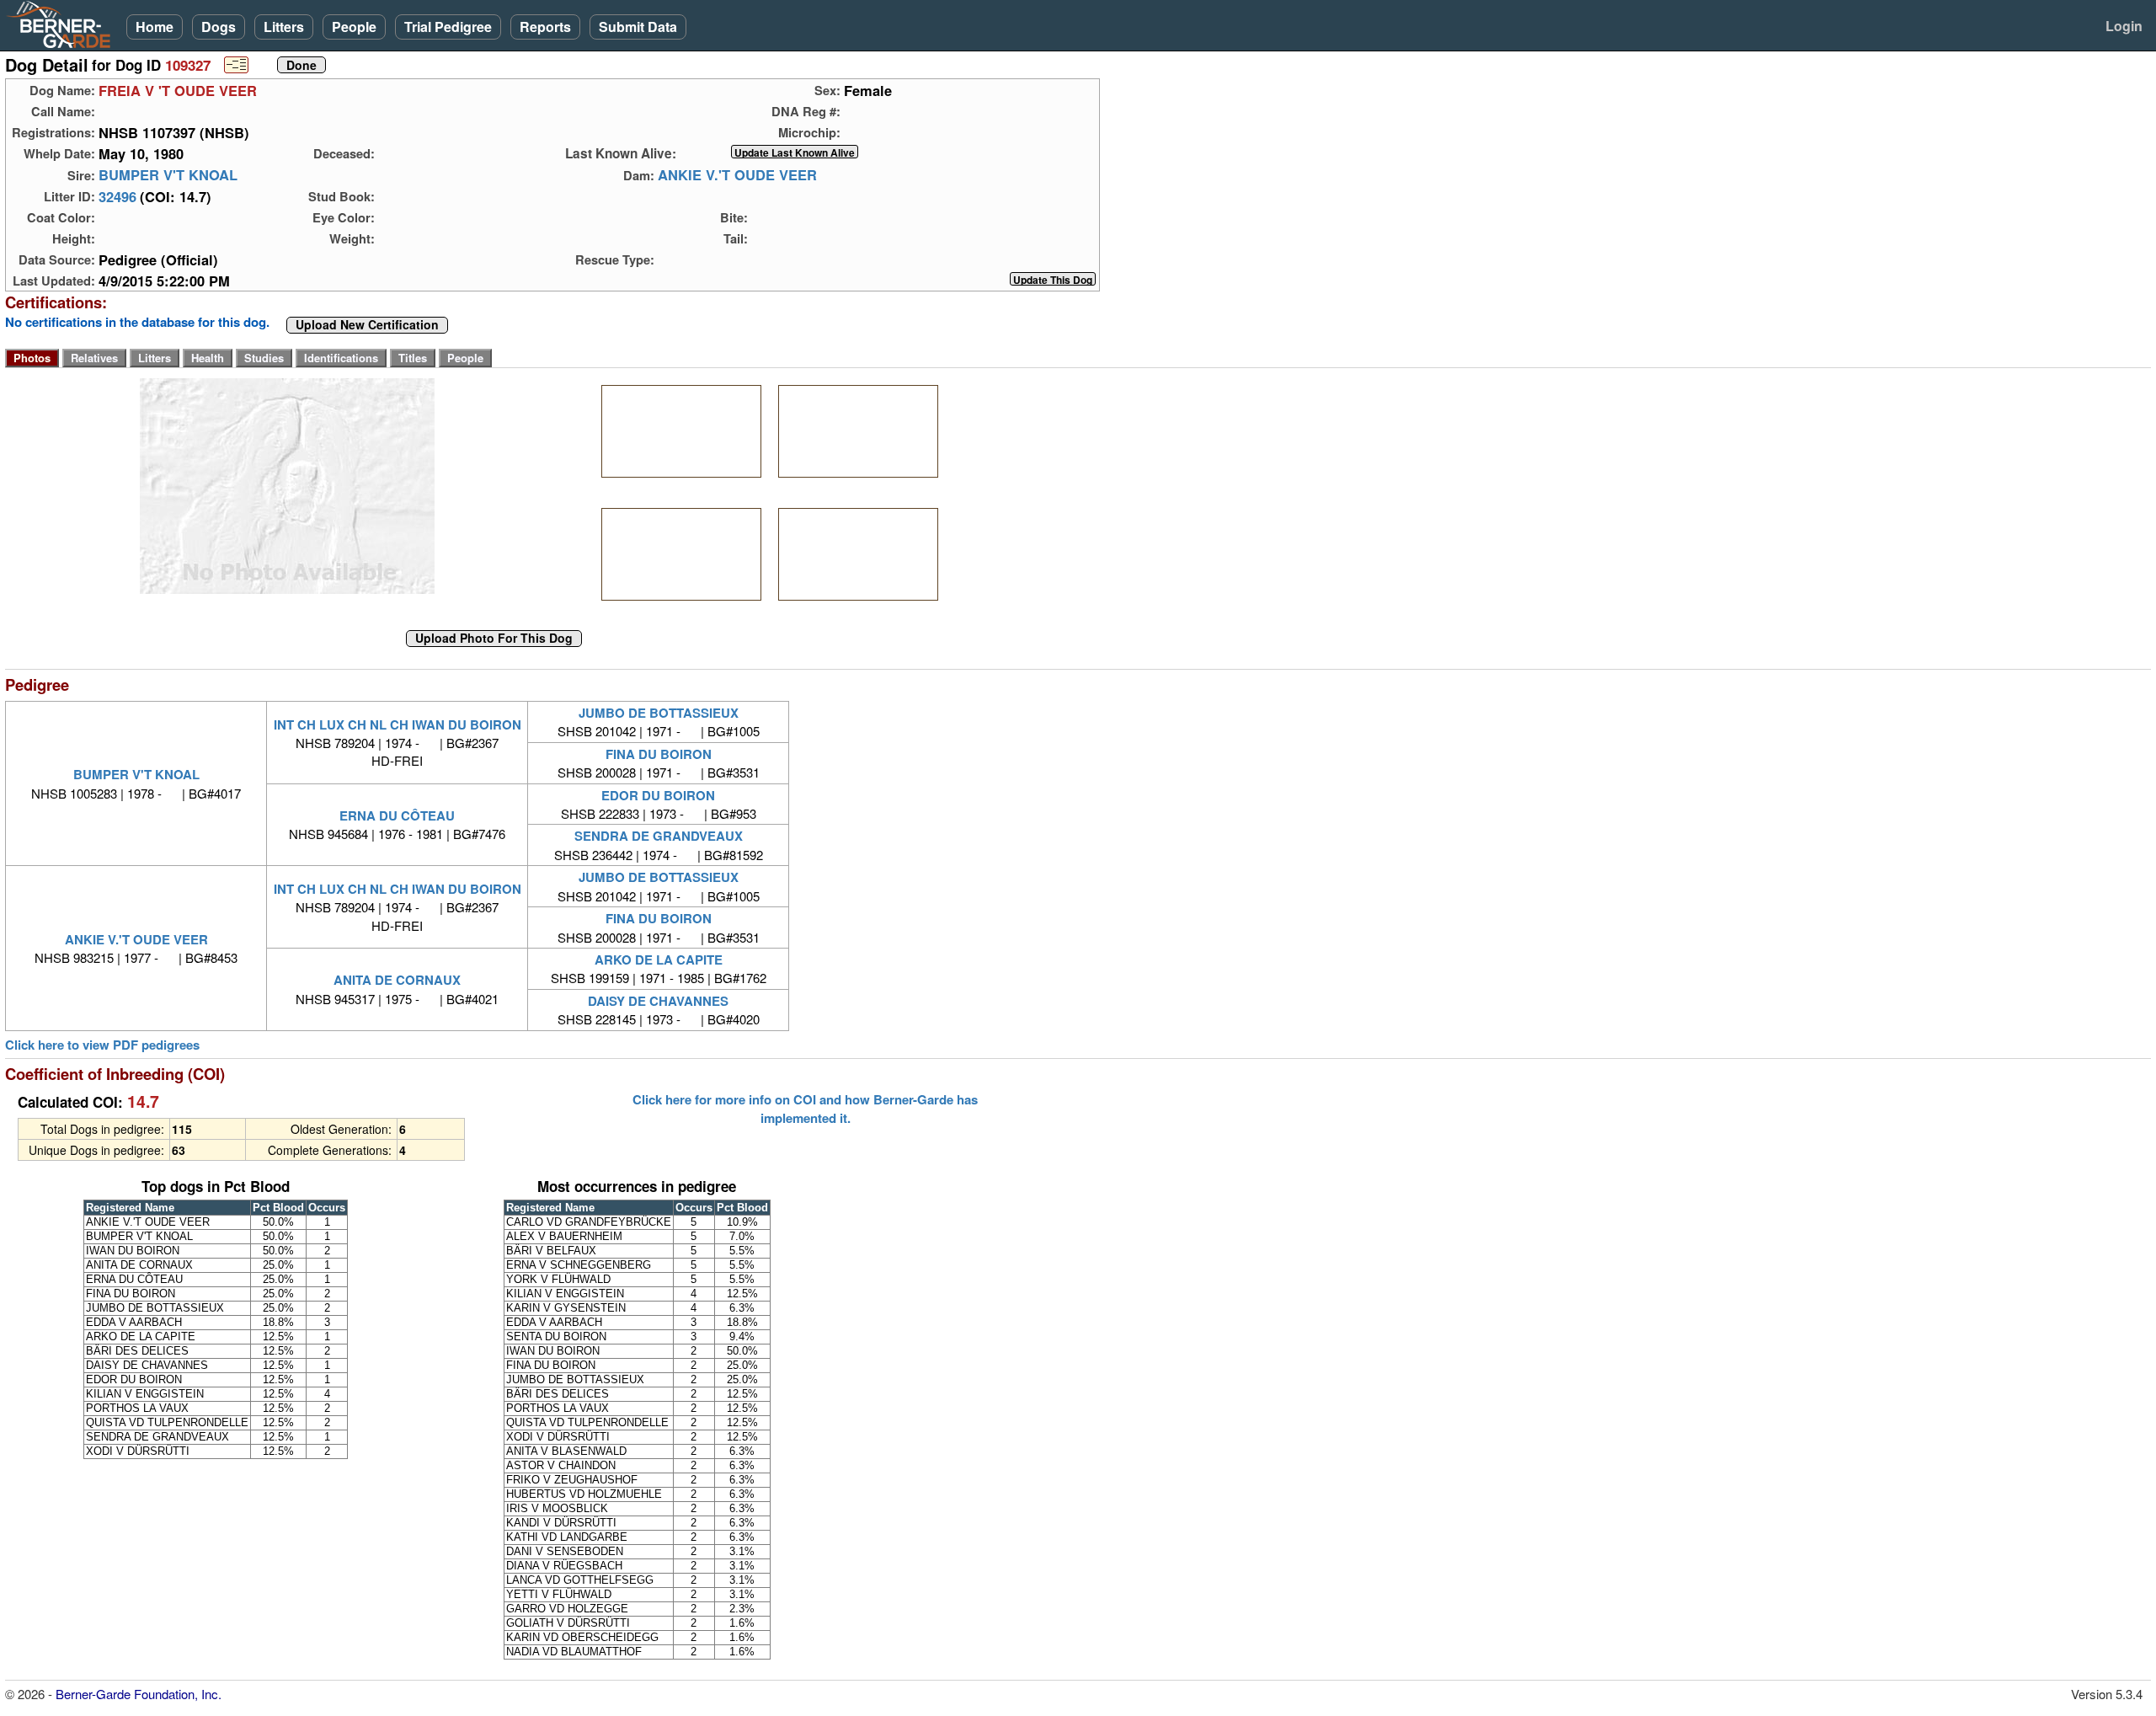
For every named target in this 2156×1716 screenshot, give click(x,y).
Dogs (219, 27)
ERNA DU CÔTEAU (397, 815)
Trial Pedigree (448, 27)
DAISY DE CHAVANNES (658, 1001)
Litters (284, 27)
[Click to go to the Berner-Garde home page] (63, 24)
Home (155, 27)
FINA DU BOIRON (659, 754)
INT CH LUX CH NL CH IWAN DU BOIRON (398, 724)
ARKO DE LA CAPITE (659, 960)
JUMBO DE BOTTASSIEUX (659, 713)
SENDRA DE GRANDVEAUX (659, 836)
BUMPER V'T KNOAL (168, 175)
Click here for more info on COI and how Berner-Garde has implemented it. (805, 1109)
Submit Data (638, 27)
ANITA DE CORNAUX (397, 980)
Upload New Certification (367, 325)
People (354, 27)
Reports (545, 27)
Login (2124, 26)
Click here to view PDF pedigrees (102, 1045)
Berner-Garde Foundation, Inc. (139, 1694)
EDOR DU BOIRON (658, 795)
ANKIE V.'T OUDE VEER (737, 175)
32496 (117, 196)
